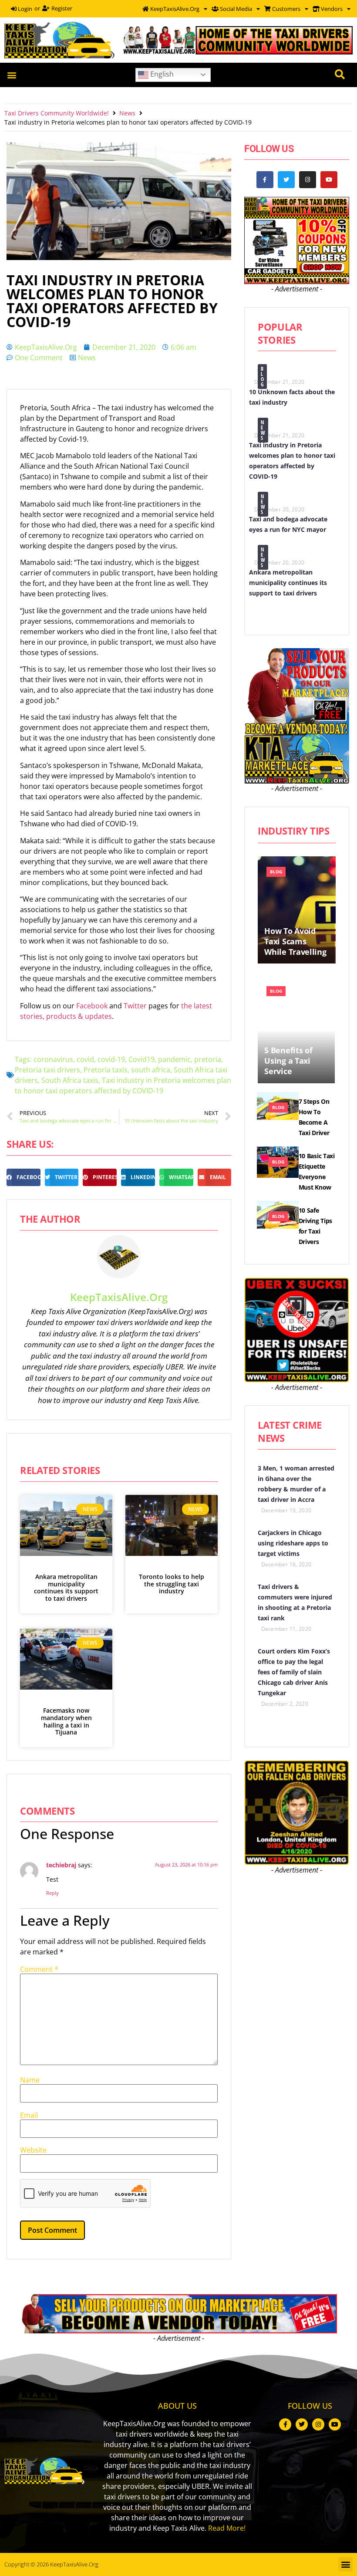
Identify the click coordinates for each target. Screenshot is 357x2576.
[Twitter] (286, 180)
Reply (52, 1893)
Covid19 (141, 1059)
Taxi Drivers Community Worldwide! (57, 113)
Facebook (93, 1006)
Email (29, 2115)
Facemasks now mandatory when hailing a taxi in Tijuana (66, 1721)
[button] (12, 75)
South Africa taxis (70, 1080)
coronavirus (53, 1059)
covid (85, 1059)
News (127, 113)
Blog (263, 377)
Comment (39, 1969)
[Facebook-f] (265, 180)
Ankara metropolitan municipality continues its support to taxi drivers (66, 1587)
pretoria (208, 1059)
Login (24, 9)
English (161, 74)
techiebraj (61, 1865)
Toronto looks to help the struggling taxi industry (172, 1584)
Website (33, 2150)
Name (30, 2080)
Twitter (136, 1006)
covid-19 (111, 1059)
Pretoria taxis (106, 1070)
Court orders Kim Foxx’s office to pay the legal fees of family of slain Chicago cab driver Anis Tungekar (294, 1672)
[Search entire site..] (340, 75)
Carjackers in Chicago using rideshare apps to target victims (293, 1543)
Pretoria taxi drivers (47, 1070)
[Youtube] (329, 180)
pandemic (174, 1059)
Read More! (227, 2528)
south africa (151, 1070)
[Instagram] (308, 180)
